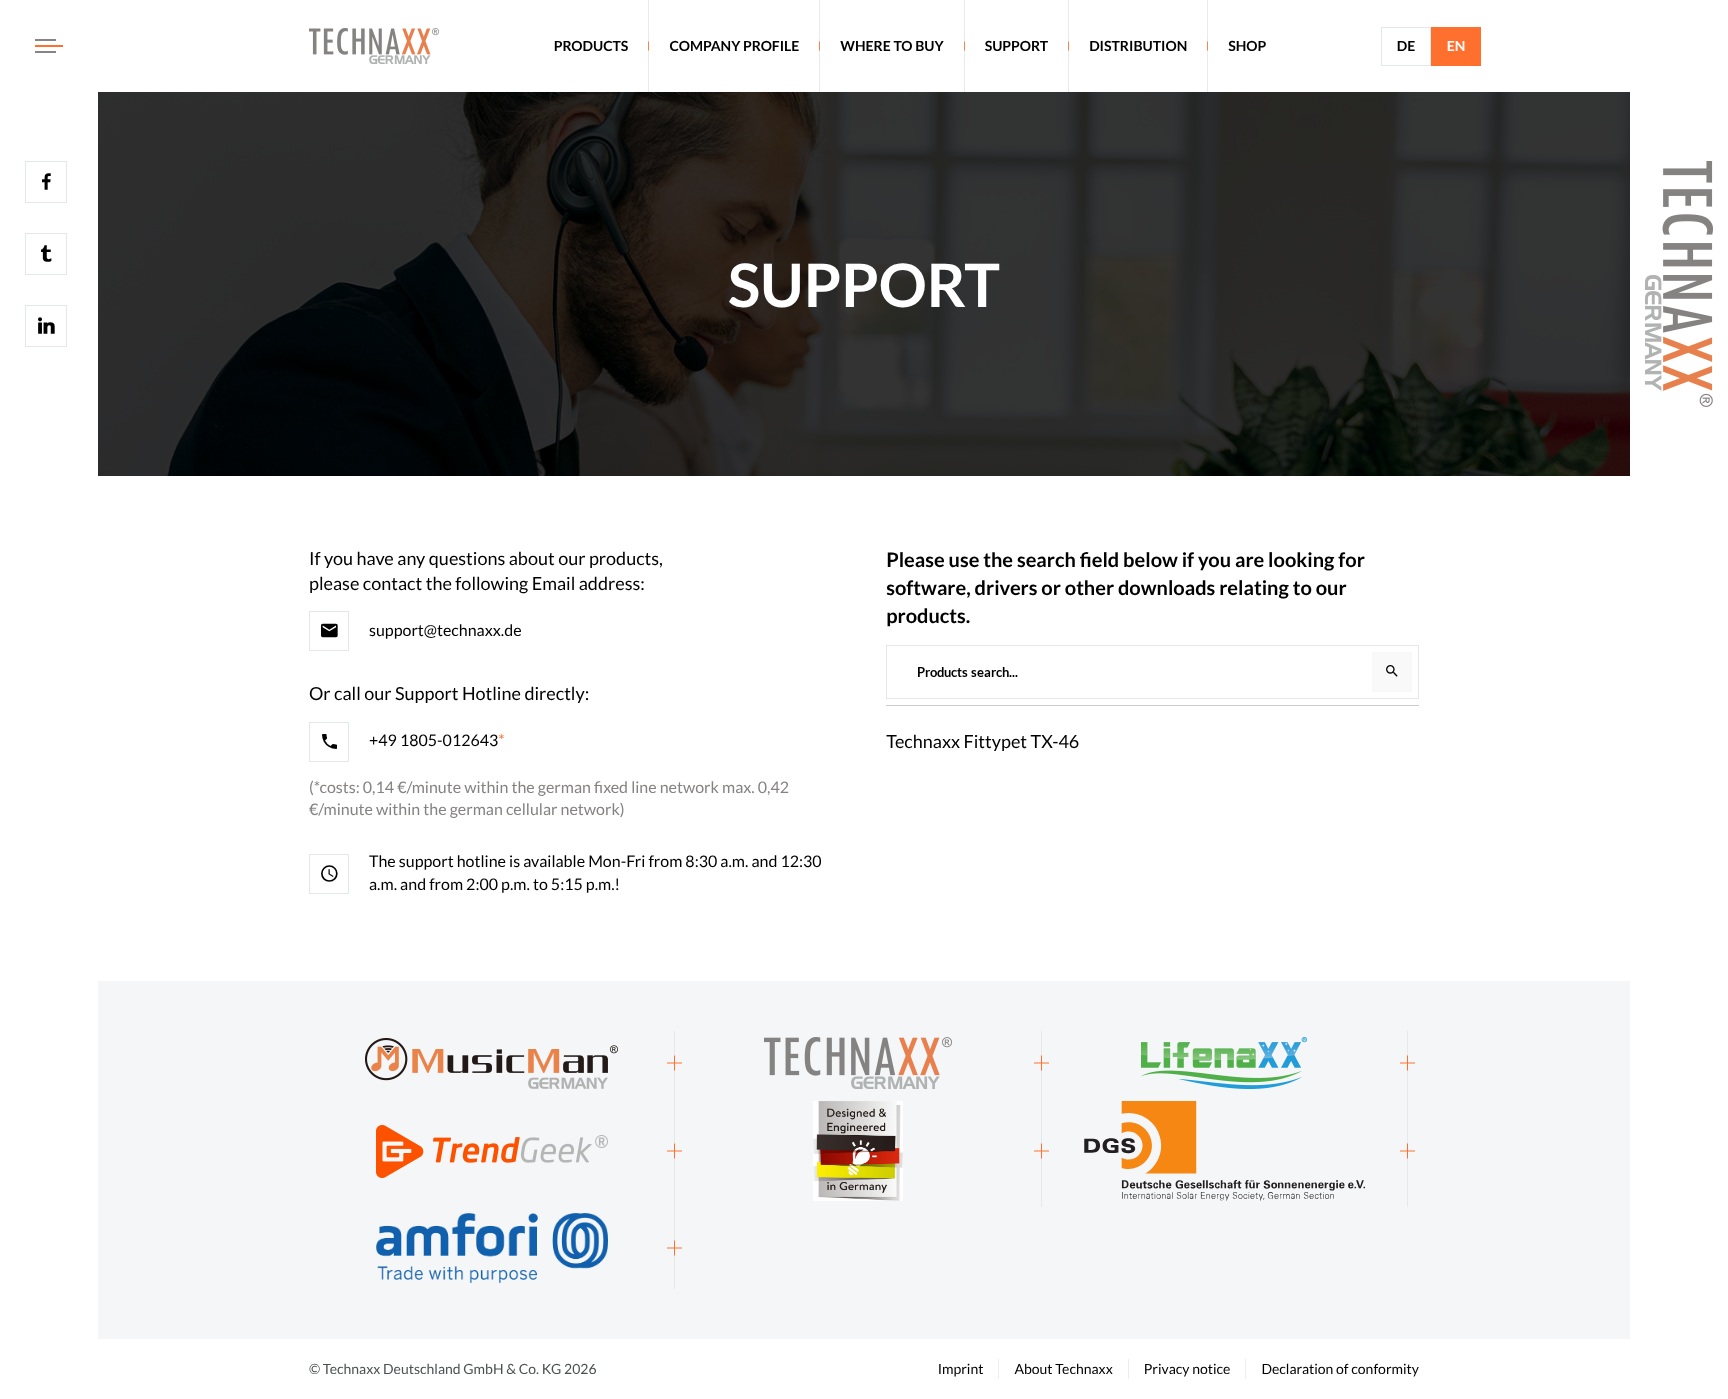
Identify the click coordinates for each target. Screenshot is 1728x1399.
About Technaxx (1063, 1368)
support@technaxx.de (445, 630)
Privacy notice (1187, 1368)
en (1456, 45)
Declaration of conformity (1340, 1368)
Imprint (961, 1368)
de (1406, 45)
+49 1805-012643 (433, 740)
